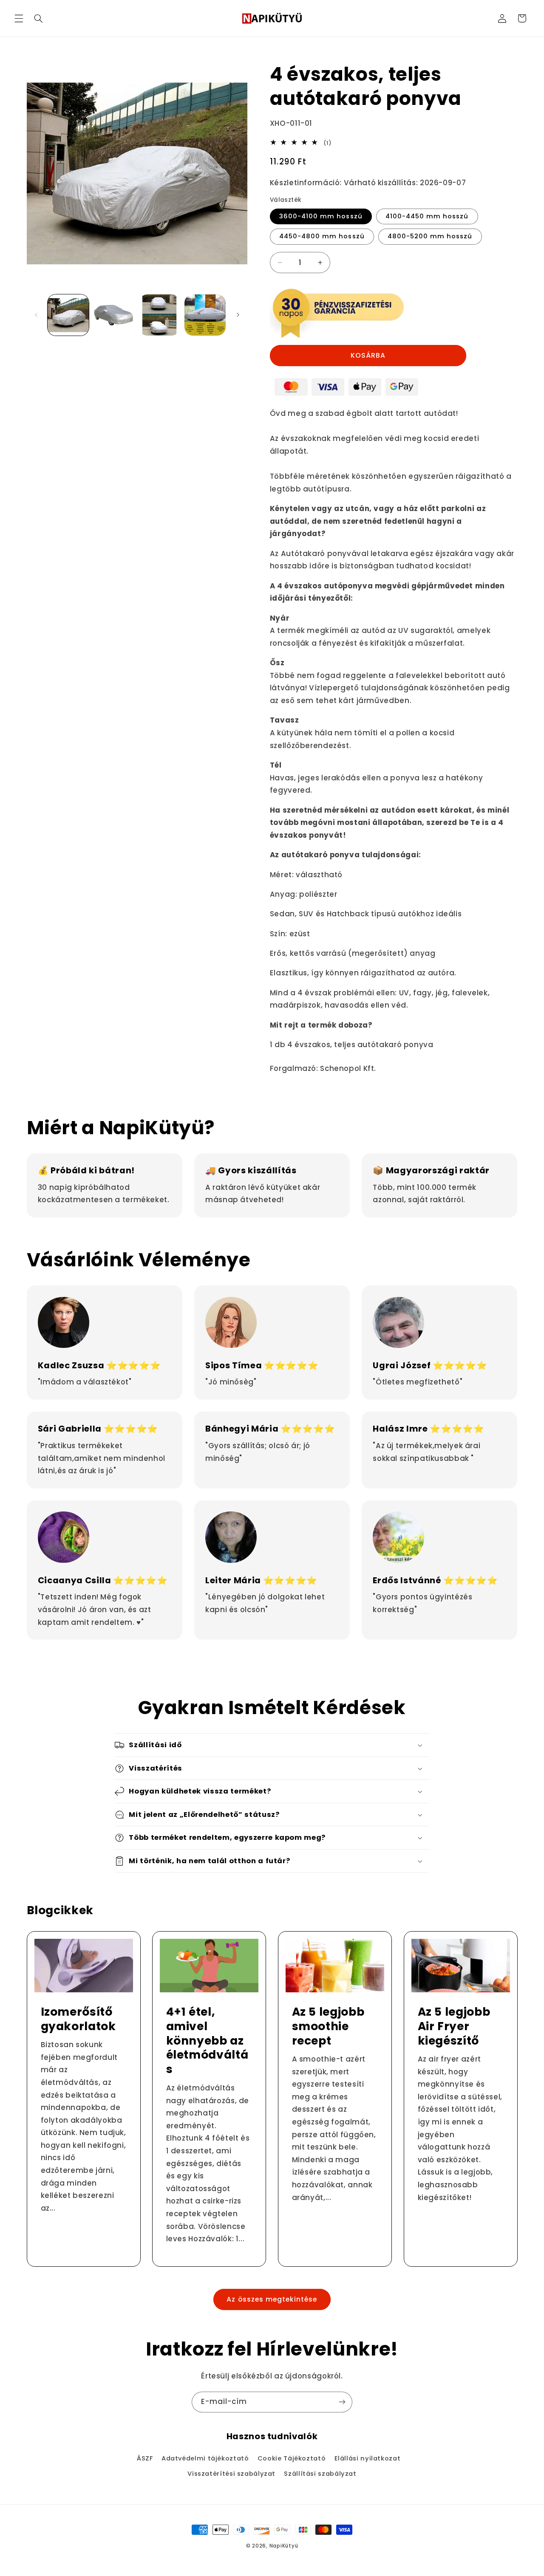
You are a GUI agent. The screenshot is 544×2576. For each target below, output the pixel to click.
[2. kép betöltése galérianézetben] (114, 315)
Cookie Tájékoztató (292, 2458)
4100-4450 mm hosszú (427, 216)
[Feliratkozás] (342, 2402)
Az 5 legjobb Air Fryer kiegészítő (454, 2026)
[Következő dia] (238, 315)
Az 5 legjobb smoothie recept (328, 2026)
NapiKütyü (284, 2546)
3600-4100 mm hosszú (321, 216)
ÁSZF (145, 2458)
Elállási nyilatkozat (368, 2458)
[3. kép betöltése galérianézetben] (160, 315)
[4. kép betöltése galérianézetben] (205, 315)
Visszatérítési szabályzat (231, 2474)
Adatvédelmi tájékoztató (205, 2458)
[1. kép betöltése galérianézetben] (68, 315)
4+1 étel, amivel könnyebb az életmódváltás (207, 2041)
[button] (19, 18)
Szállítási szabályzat (320, 2474)
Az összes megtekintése (272, 2299)
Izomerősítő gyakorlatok (78, 2019)
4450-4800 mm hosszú (322, 236)
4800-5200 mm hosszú (430, 236)
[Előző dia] (36, 315)
